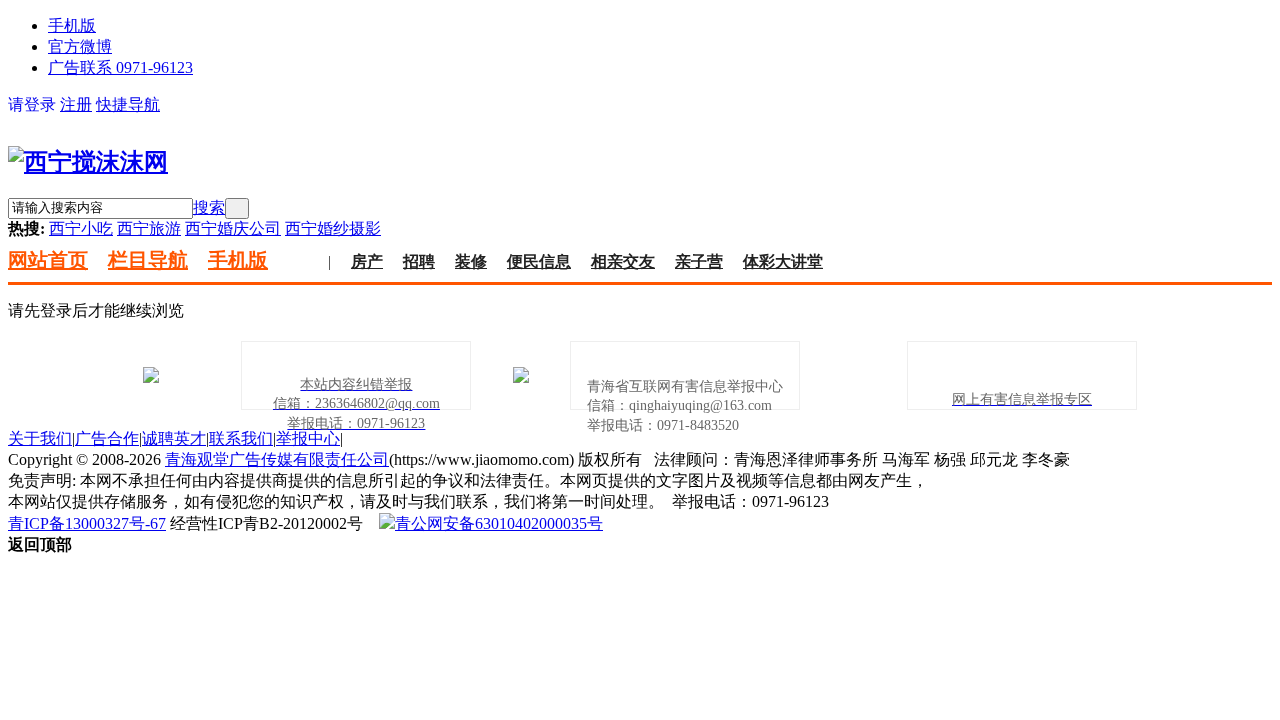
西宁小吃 (81, 228)
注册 (76, 104)
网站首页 (48, 260)
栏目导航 (148, 260)
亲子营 (699, 261)
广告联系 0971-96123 (120, 67)
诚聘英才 (174, 438)
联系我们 (241, 438)
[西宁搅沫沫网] (88, 162)
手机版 (72, 25)
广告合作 (107, 438)
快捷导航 (128, 104)
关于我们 (40, 438)
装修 (471, 261)
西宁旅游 (149, 228)
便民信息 (539, 261)
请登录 (32, 104)
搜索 (209, 207)
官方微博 (80, 46)
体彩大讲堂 (783, 261)
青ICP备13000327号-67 (87, 523)
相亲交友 (623, 261)
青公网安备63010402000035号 (499, 523)
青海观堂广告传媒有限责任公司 (277, 459)
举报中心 (308, 438)
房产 (367, 261)
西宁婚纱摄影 (333, 228)
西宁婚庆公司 (233, 228)
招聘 (419, 261)
